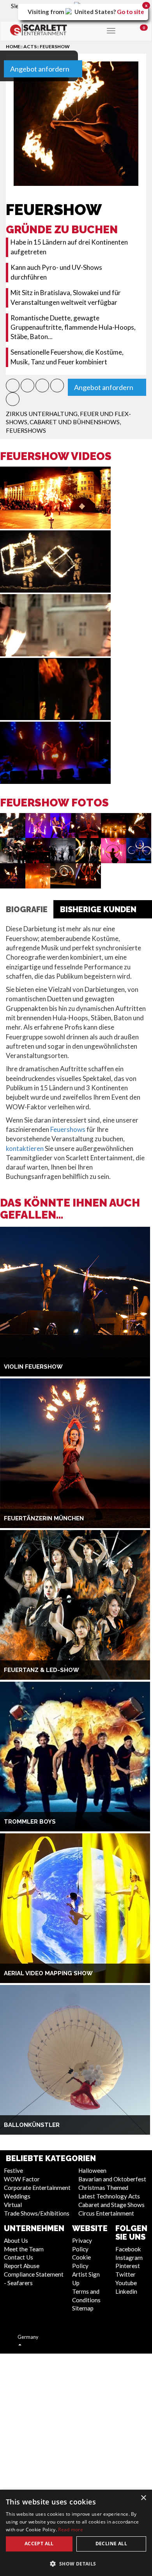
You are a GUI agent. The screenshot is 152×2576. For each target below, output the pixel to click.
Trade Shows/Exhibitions (37, 2213)
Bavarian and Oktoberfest (112, 2179)
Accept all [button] (39, 2544)
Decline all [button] (111, 2544)
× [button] (143, 2498)
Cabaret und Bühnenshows (75, 422)
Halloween (92, 2170)
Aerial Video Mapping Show (48, 1973)
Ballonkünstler (32, 2125)
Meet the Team (24, 2249)
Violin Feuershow (33, 1367)
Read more (71, 2530)
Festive (13, 2170)
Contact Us (19, 2257)
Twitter (125, 2274)
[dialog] (76, 2533)
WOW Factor (22, 2179)
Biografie (27, 909)
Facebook (128, 2249)
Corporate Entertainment (37, 2188)
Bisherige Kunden (98, 909)
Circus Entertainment (106, 2213)
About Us (16, 2240)
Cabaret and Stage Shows (111, 2205)
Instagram (129, 2258)
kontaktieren (25, 1148)
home (13, 46)
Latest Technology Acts (109, 2196)
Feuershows (26, 430)
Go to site (131, 12)
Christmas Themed (103, 2188)
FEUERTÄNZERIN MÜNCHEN (44, 1518)
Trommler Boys (30, 1822)
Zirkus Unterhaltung (42, 414)
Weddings (17, 2196)
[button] (13, 386)
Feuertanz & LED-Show (42, 1670)
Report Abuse (22, 2266)
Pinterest (128, 2266)
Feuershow (55, 46)
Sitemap (83, 2308)
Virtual (13, 2205)
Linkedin (126, 2291)
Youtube (126, 2283)
